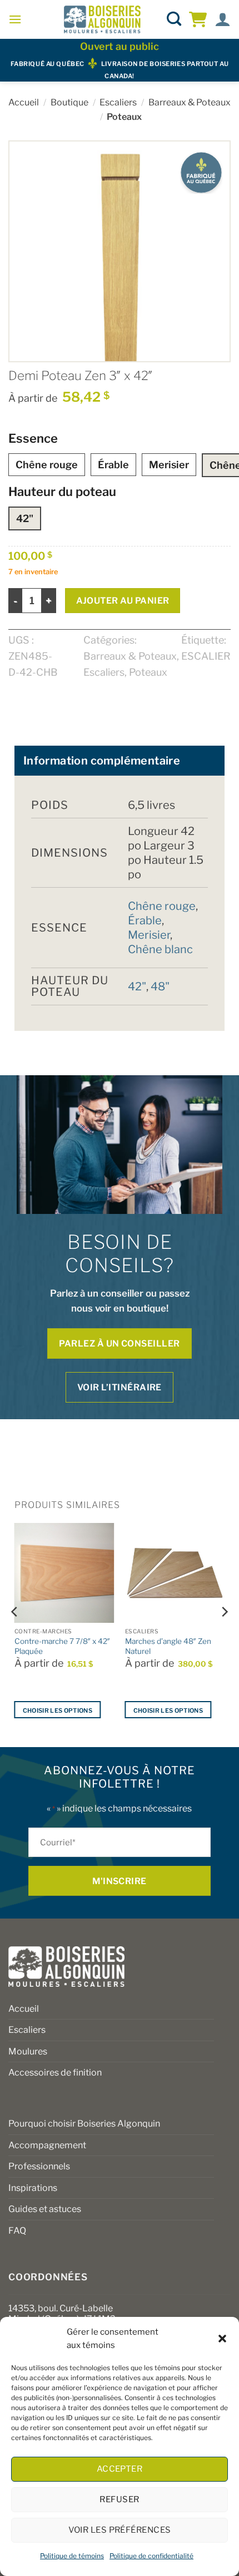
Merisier (169, 465)
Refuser (119, 2499)
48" (160, 986)
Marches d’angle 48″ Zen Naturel (168, 1646)
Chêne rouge (47, 465)
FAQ (17, 2231)
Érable (113, 465)
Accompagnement (47, 2145)
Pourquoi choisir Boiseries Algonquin (84, 2124)
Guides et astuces (45, 2209)
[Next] (224, 1634)
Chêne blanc (160, 949)
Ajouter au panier (123, 601)
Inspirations (33, 2188)
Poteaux (124, 117)
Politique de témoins (72, 2556)
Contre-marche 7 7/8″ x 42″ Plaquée (62, 1646)
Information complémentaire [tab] (102, 761)
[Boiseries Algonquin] (102, 19)
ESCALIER (206, 656)
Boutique (69, 102)
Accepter (120, 2469)
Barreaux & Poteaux (190, 102)
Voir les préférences (120, 2530)
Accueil (24, 102)
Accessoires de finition (55, 2073)
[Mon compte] (223, 20)
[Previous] (15, 1634)
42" (25, 518)
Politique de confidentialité (151, 2556)
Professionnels (39, 2166)
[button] (222, 2339)
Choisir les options (58, 1710)
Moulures (28, 2051)
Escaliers (118, 102)
